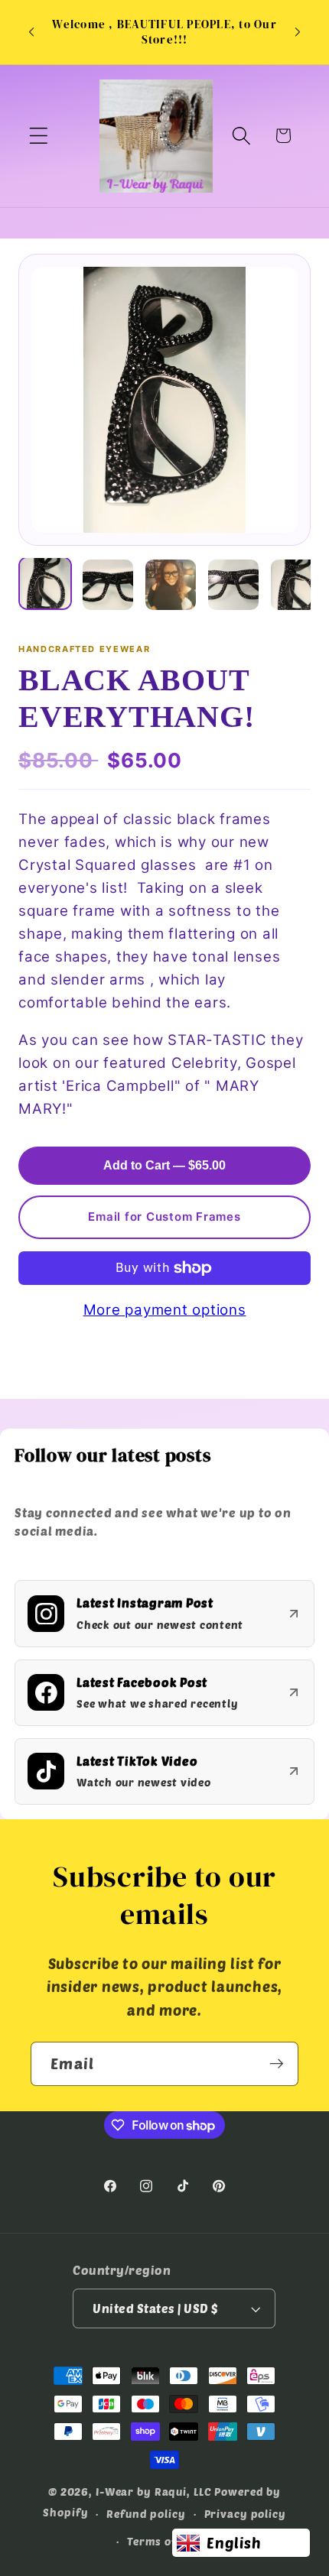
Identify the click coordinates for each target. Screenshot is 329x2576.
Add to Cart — (164, 1165)
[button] (39, 136)
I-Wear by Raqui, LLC (154, 2492)
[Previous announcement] (31, 32)
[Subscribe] (277, 2064)
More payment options (165, 1310)
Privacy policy (245, 2514)
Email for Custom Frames (164, 1217)
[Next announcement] (298, 32)
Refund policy (146, 2514)
